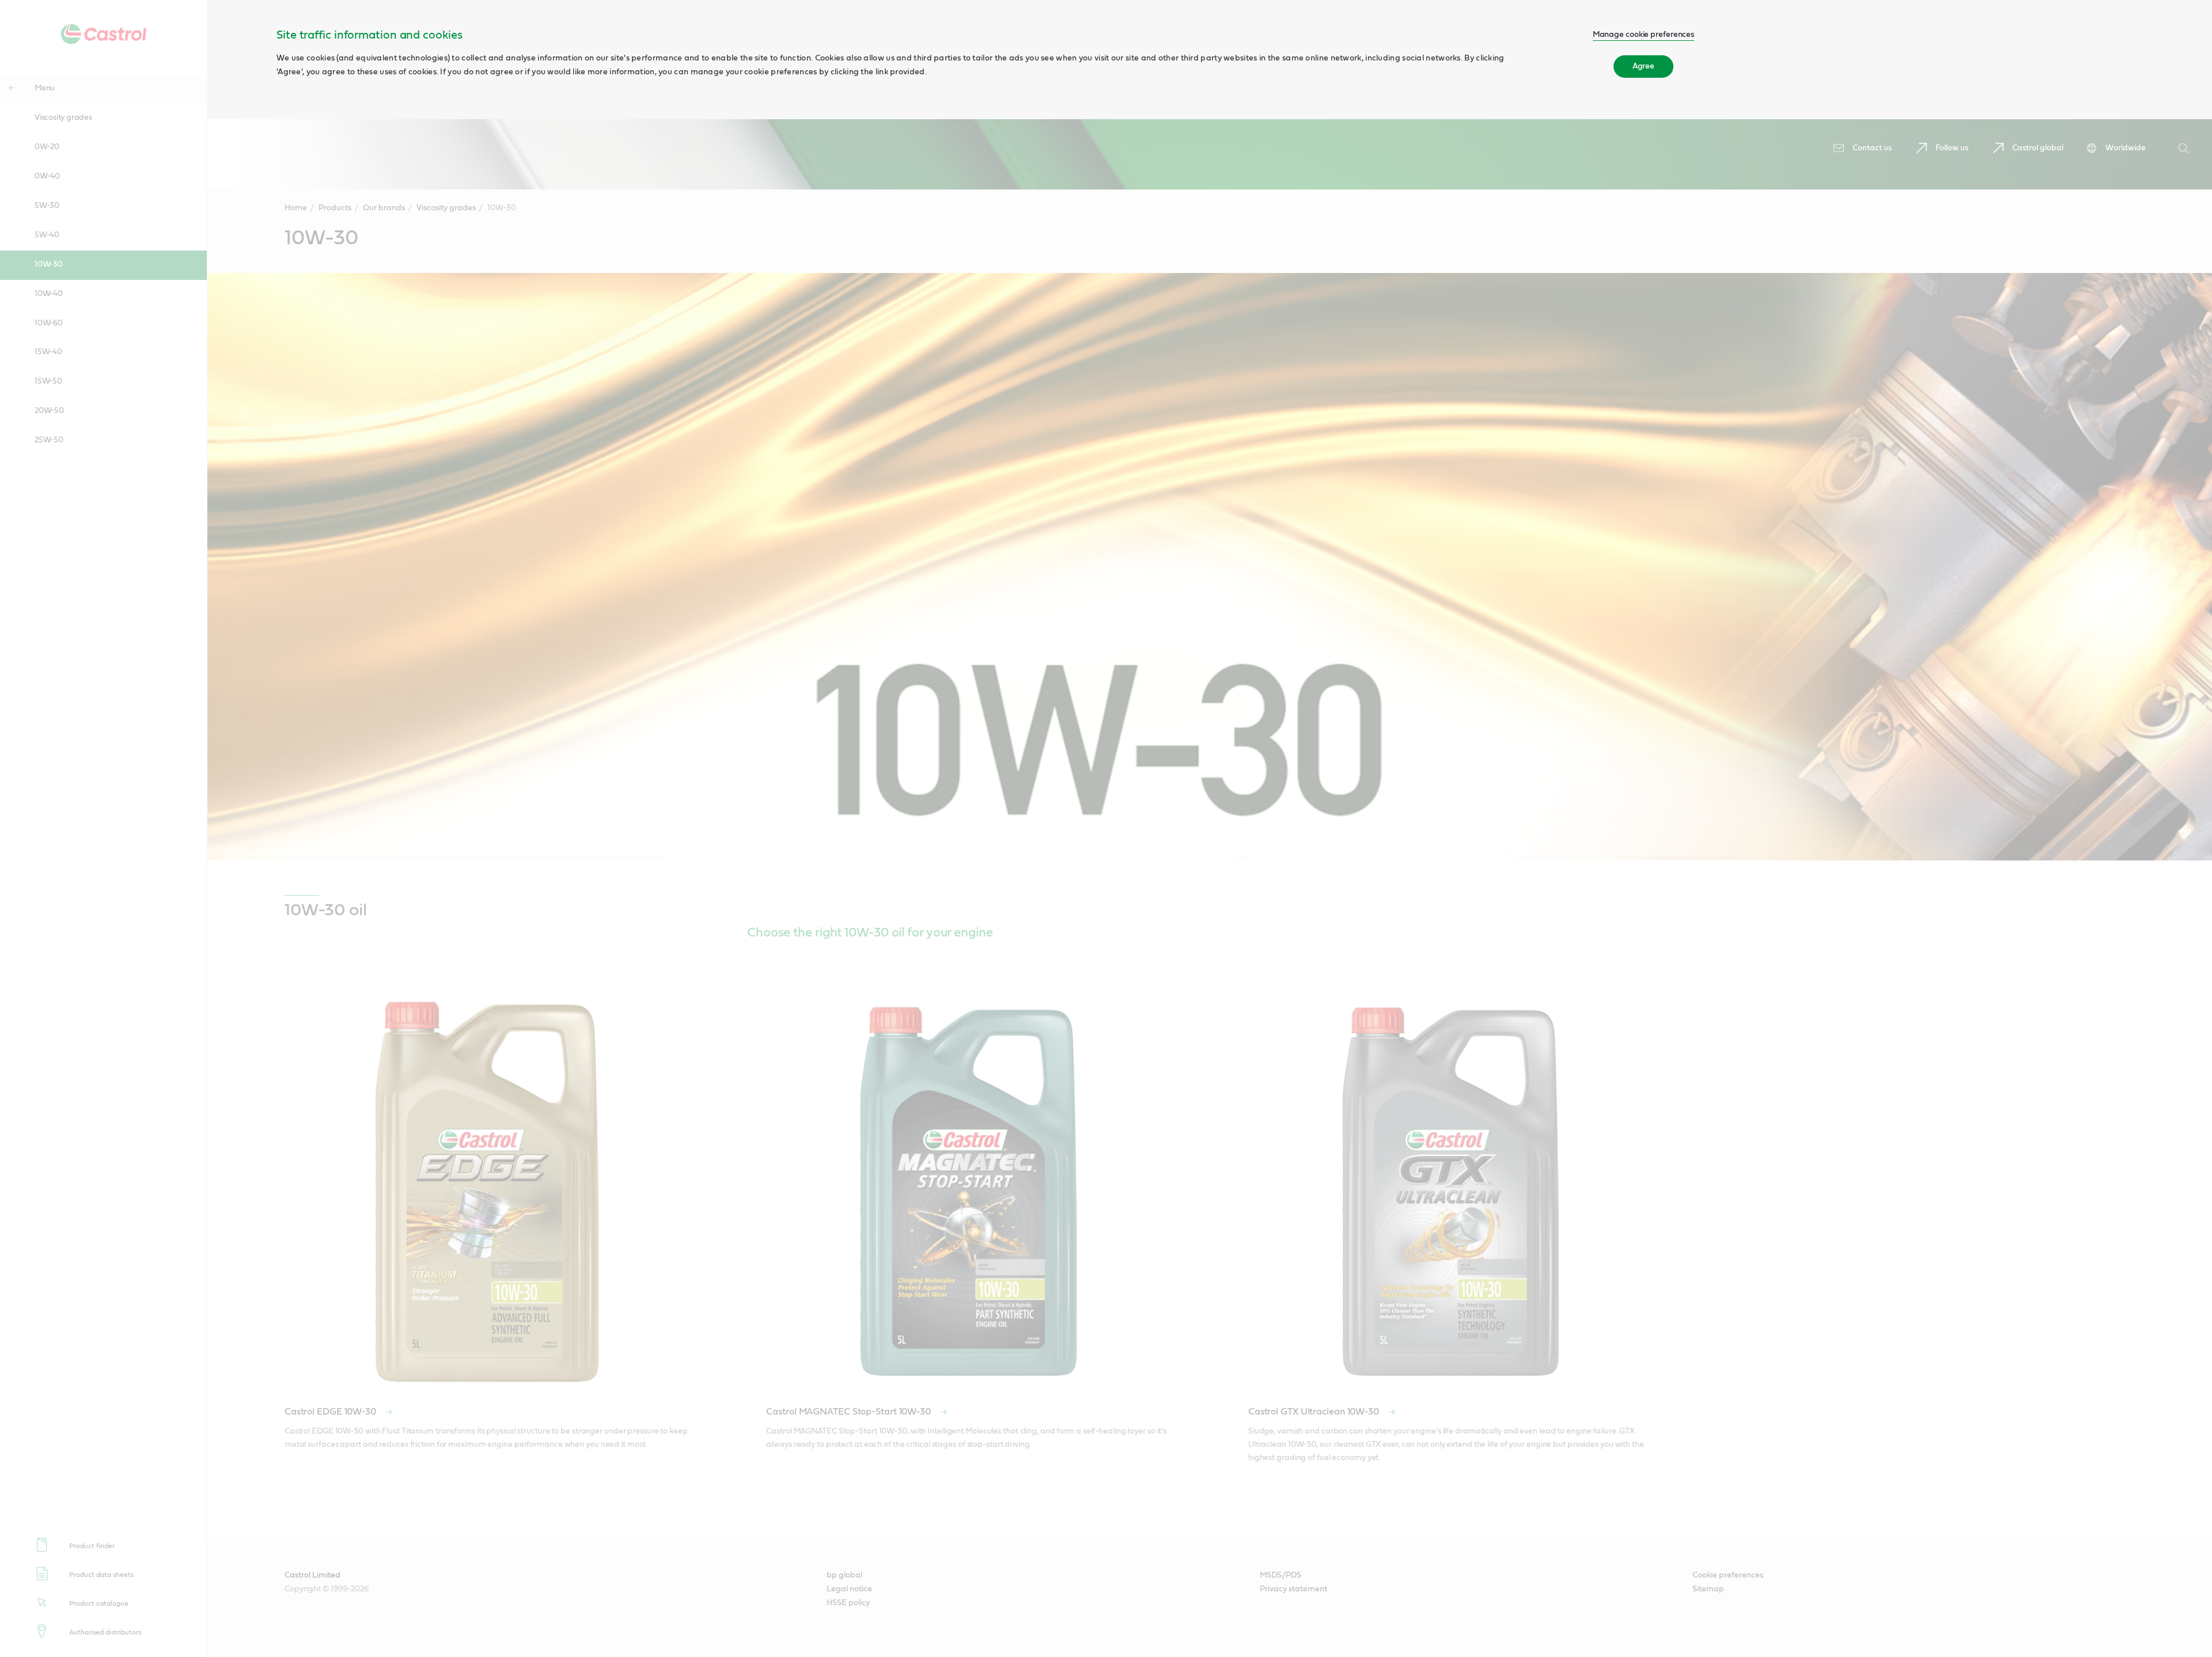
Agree (1644, 66)
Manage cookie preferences (1644, 35)
